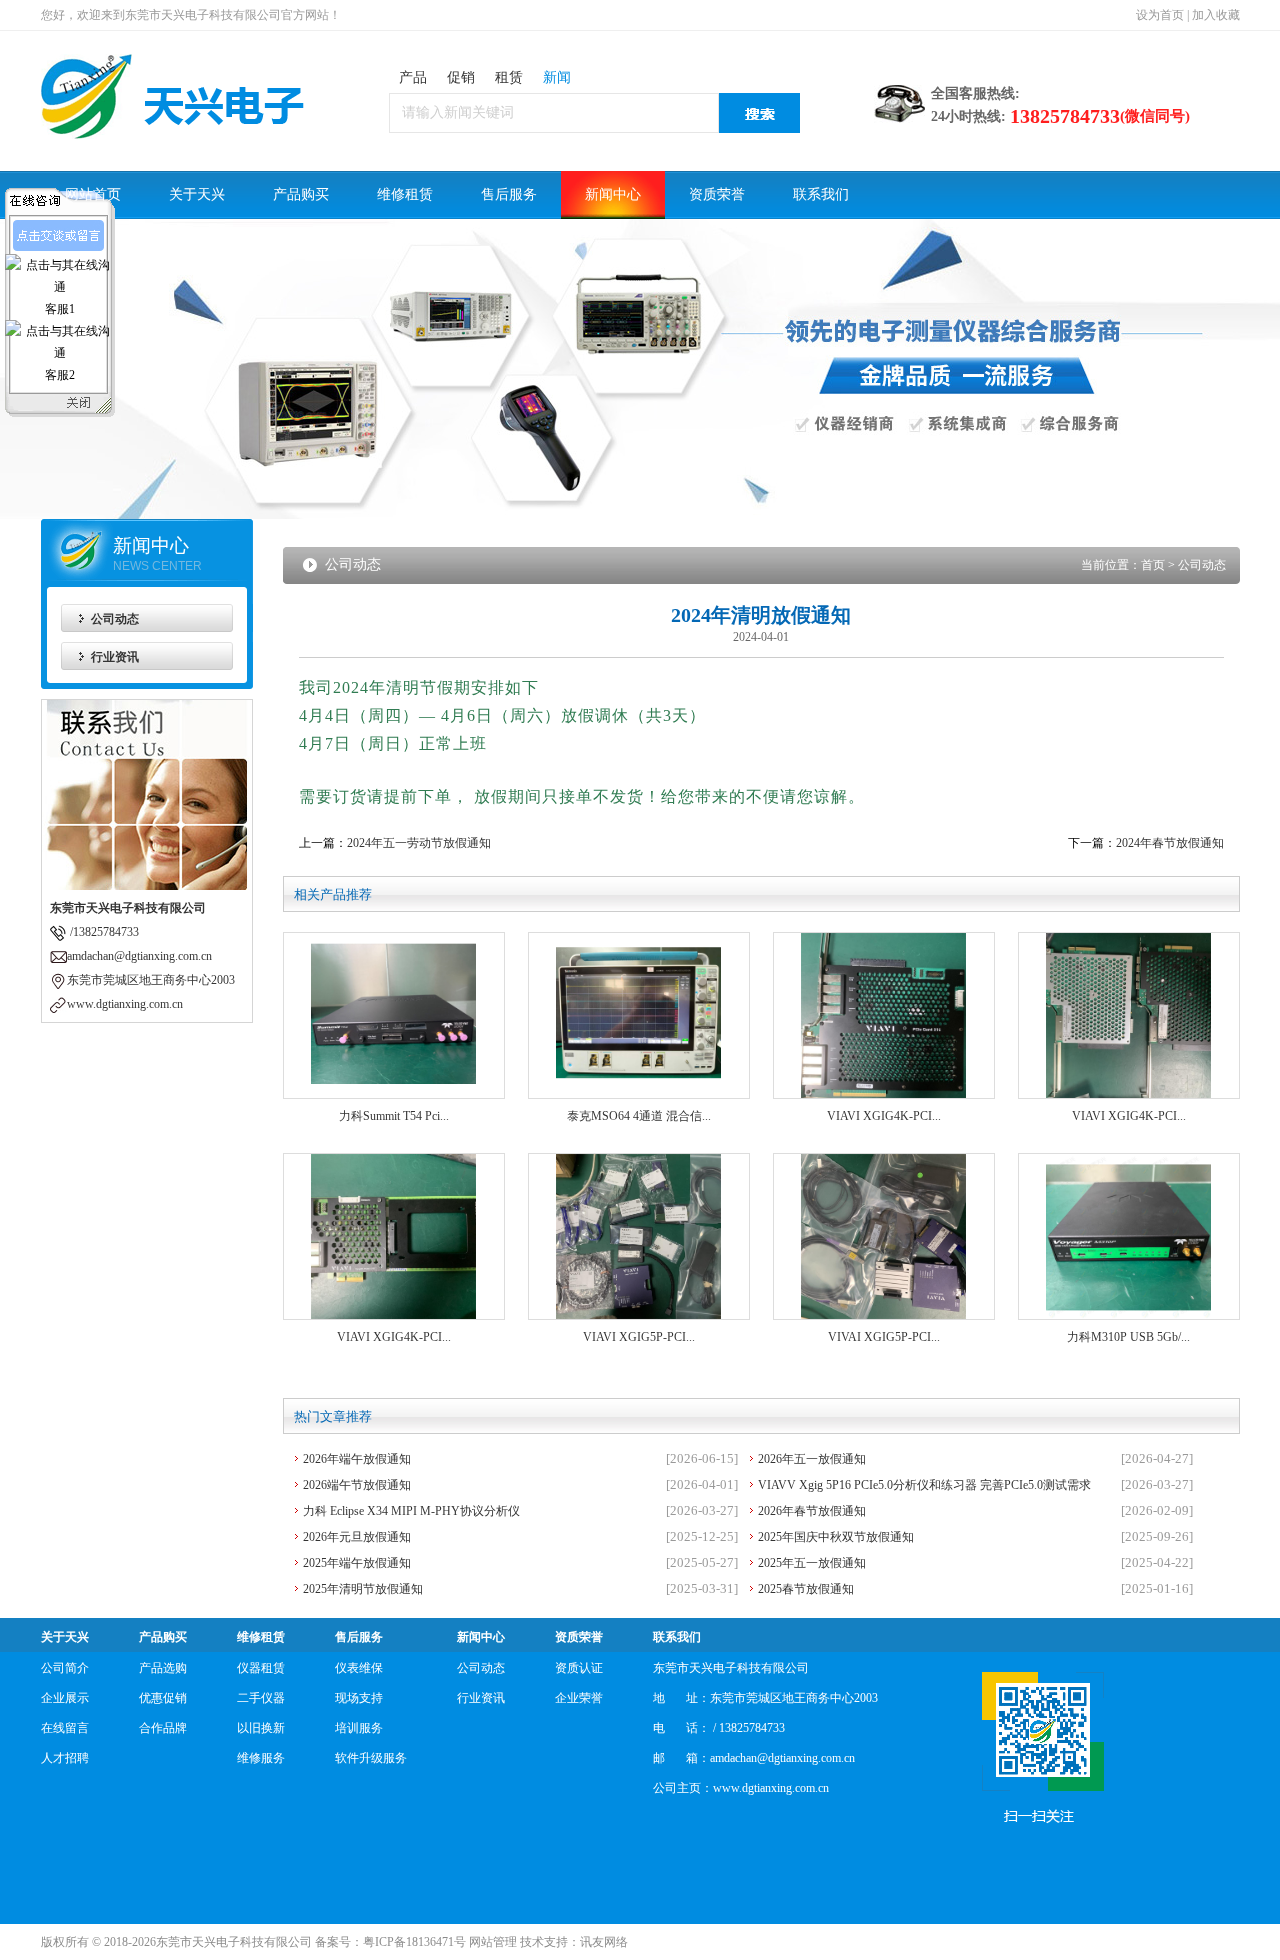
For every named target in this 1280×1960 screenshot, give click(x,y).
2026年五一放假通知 (812, 1459)
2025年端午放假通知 (357, 1563)
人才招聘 (65, 1758)
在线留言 (65, 1728)
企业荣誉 (579, 1698)
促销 (461, 77)
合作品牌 (163, 1728)
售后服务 (509, 194)
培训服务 (359, 1728)
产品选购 (163, 1668)
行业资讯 (115, 657)
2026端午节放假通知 (357, 1485)
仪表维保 (359, 1668)
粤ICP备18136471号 (414, 1942)
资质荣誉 (717, 194)
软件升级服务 (371, 1758)
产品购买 (301, 194)
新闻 (557, 77)
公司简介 (65, 1668)
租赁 (509, 77)
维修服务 (261, 1758)
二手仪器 (261, 1698)
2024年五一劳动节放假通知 (419, 843)
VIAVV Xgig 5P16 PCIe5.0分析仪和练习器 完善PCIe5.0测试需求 (924, 1485)
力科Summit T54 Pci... (394, 1116)
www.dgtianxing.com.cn (771, 1788)
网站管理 (493, 1942)
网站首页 (93, 194)
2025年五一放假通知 (812, 1563)
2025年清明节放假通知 (363, 1589)
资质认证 (579, 1668)
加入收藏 (1216, 15)
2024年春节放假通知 (1170, 843)
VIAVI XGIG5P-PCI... (639, 1337)
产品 (413, 77)
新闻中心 (613, 194)
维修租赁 (405, 194)
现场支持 (359, 1698)
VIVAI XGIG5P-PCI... (884, 1337)
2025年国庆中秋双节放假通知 (836, 1537)
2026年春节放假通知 (812, 1511)
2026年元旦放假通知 (357, 1537)
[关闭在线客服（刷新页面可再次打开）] (79, 315)
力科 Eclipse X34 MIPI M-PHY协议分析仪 (411, 1511)
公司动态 (115, 619)
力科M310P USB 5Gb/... (1128, 1337)
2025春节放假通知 (806, 1589)
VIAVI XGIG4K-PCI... (884, 1116)
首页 (1153, 565)
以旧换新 (261, 1728)
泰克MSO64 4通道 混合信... (639, 1116)
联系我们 (821, 194)
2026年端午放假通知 (357, 1459)
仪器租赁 (261, 1668)
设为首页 (1160, 15)
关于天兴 (197, 194)
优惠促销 (163, 1698)
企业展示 (65, 1698)
